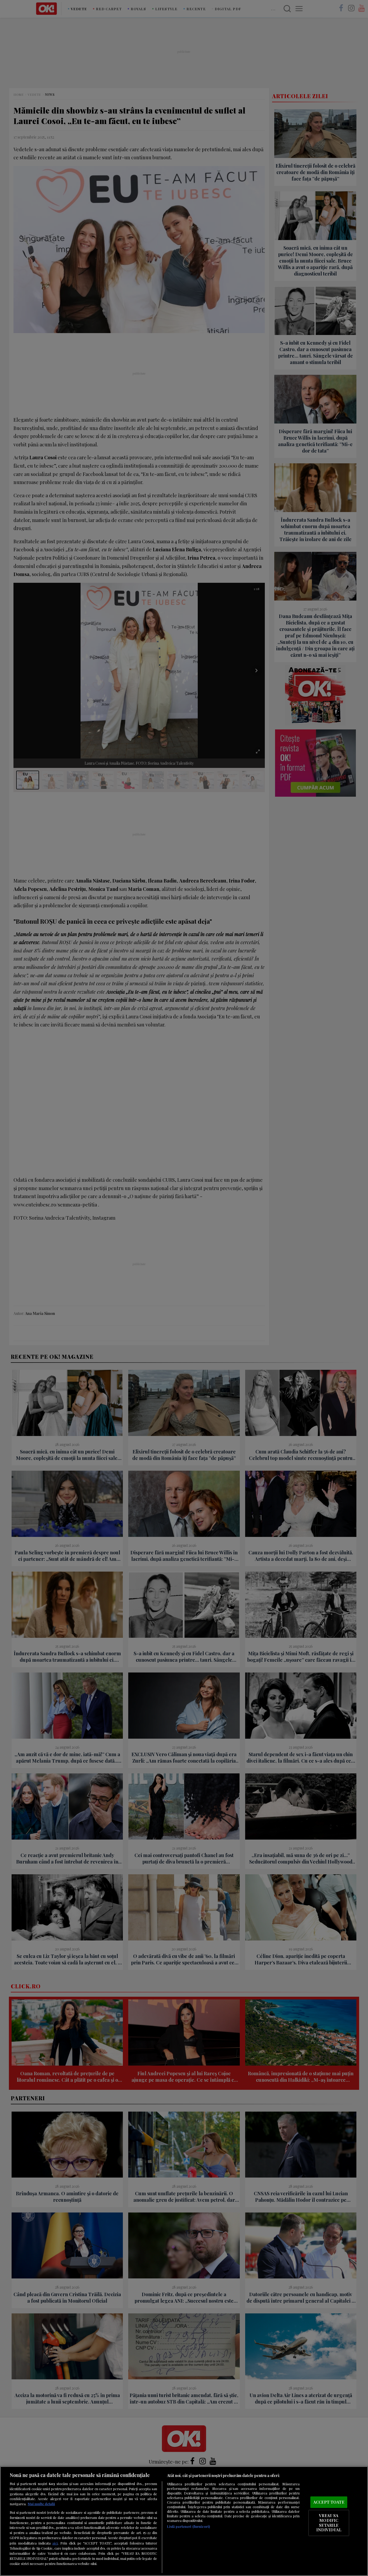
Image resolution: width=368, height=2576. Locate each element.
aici (55, 2543)
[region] (184, 2521)
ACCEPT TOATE (329, 2502)
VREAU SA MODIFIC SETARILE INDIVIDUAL (329, 2523)
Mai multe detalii (41, 2504)
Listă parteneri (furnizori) (188, 2526)
